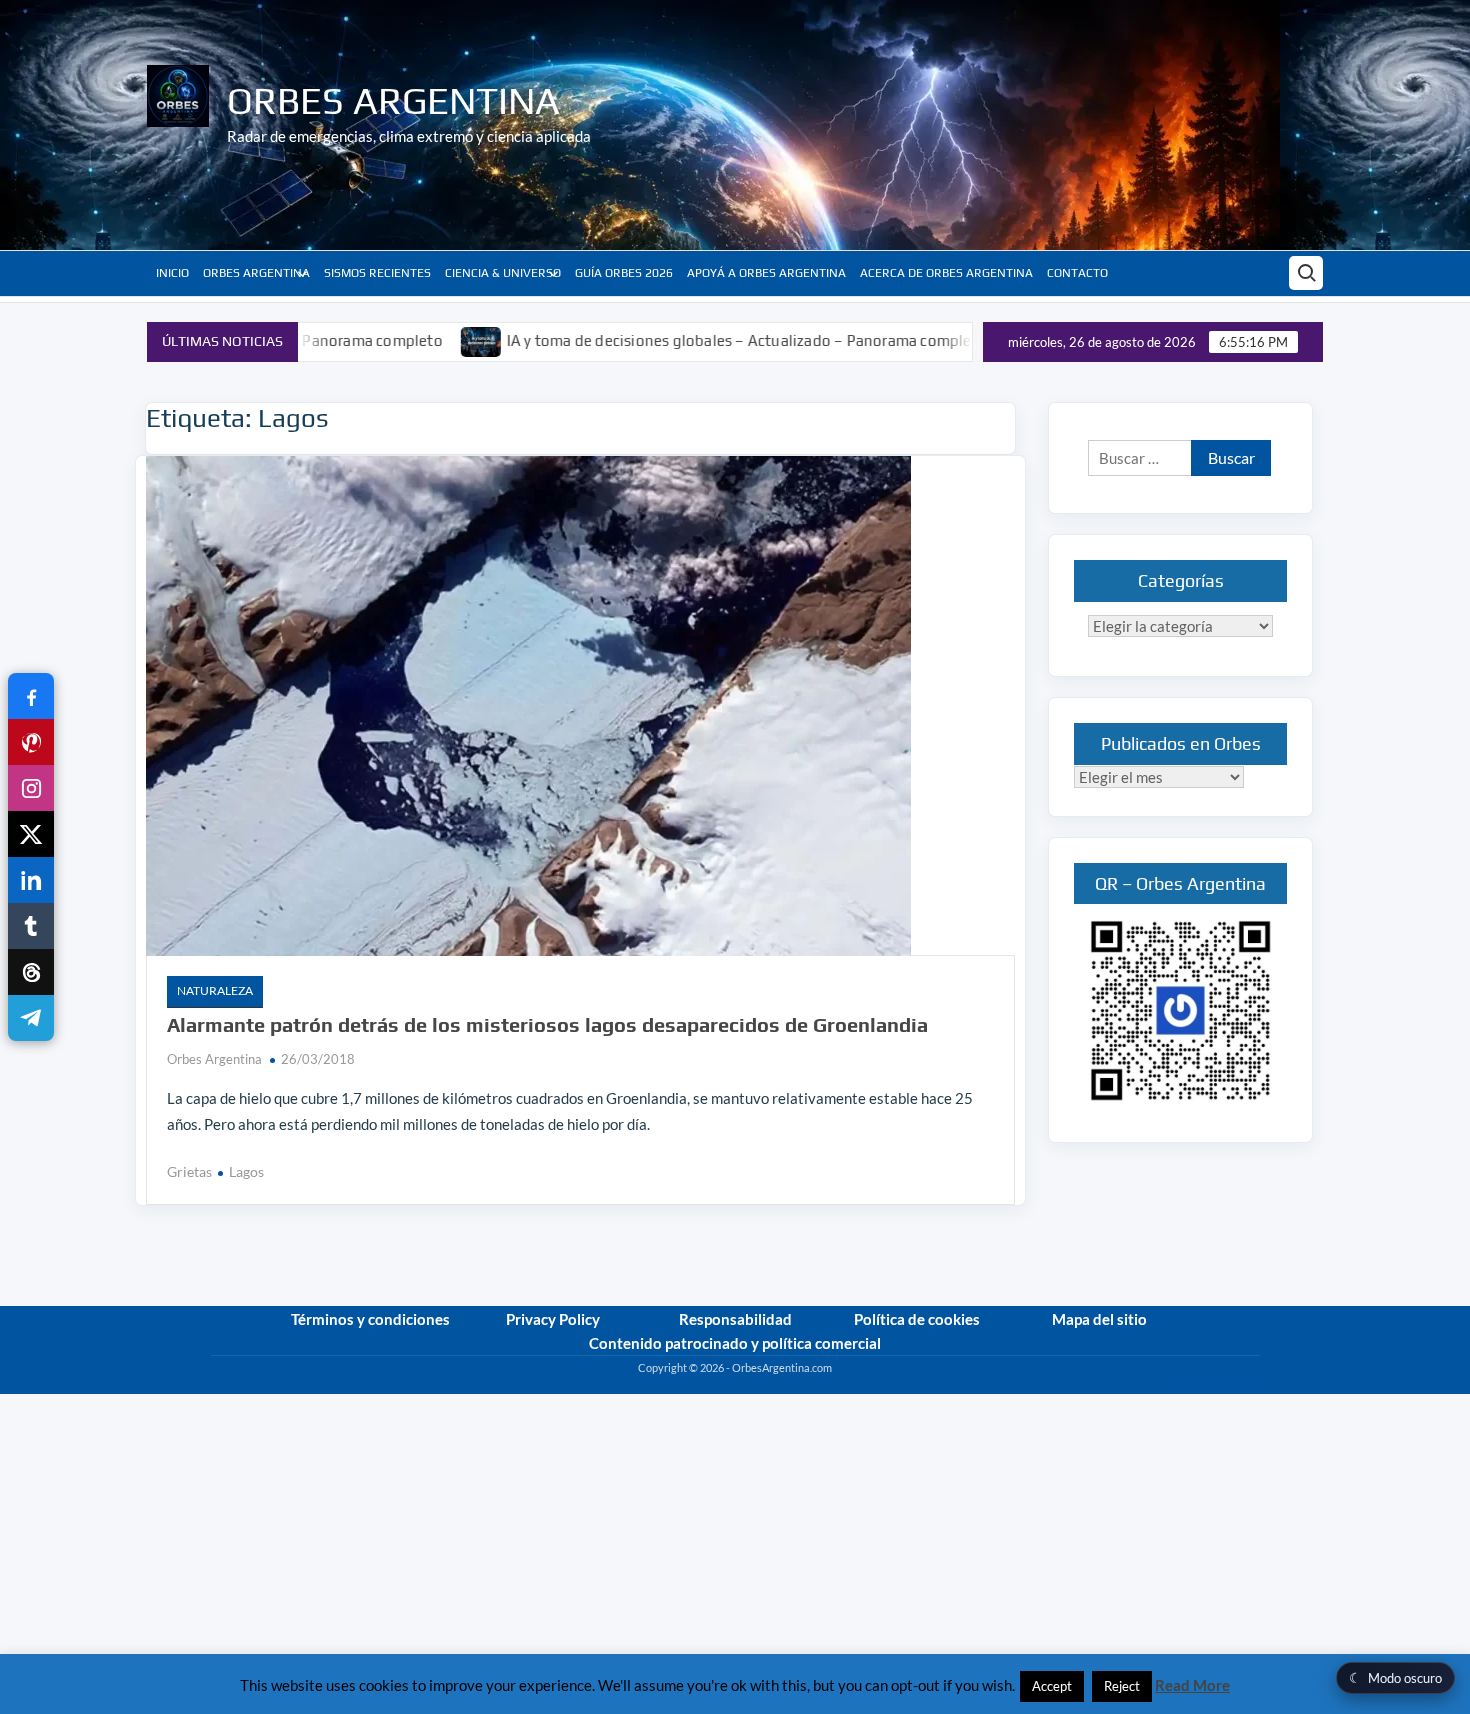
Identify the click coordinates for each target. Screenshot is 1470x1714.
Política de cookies (917, 1319)
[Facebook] (31, 696)
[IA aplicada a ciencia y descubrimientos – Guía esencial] (947, 340)
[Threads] (31, 972)
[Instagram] (31, 788)
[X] (31, 834)
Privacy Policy (553, 1319)
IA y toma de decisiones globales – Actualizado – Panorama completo (668, 340)
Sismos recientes (377, 273)
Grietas (189, 1171)
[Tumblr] (31, 926)
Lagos (246, 1171)
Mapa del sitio (1099, 1319)
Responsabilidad (735, 1319)
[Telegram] (31, 1018)
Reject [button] (1122, 1686)
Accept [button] (1052, 1686)
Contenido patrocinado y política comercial (735, 1343)
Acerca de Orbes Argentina (946, 273)
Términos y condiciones (370, 1319)
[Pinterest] (31, 742)
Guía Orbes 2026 (624, 273)
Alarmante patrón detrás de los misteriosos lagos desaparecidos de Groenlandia (547, 1024)
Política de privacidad (1208, 1385)
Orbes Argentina (393, 100)
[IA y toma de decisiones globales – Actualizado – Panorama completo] (403, 340)
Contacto (1077, 273)
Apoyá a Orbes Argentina (766, 273)
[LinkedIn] (31, 880)
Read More (1192, 1685)
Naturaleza (215, 990)
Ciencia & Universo (503, 273)
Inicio (172, 273)
